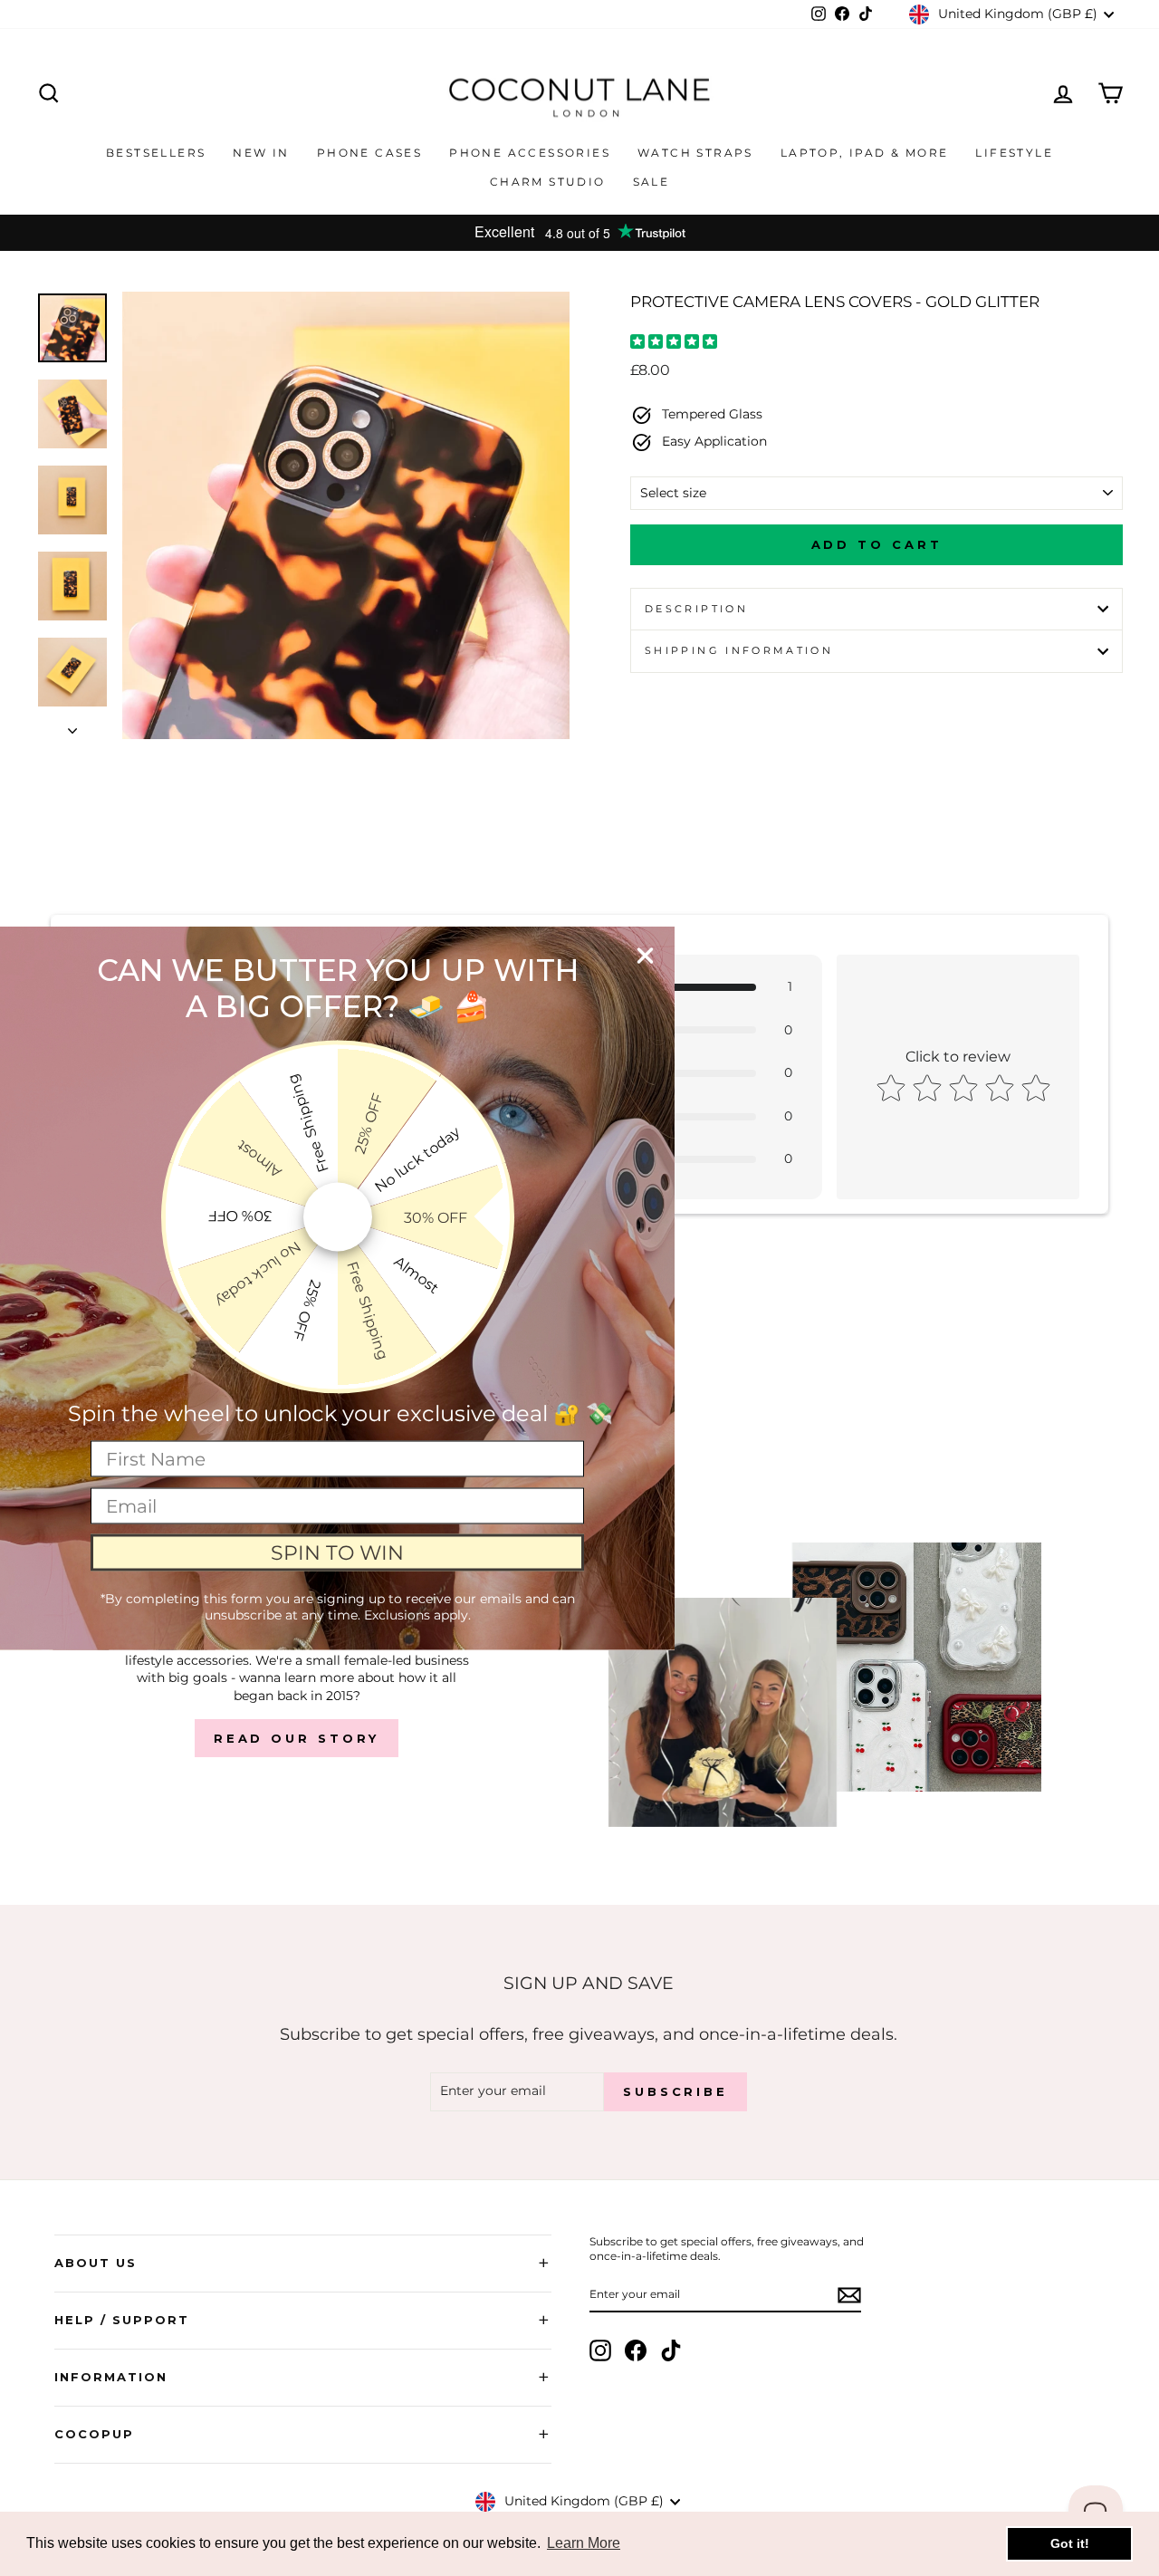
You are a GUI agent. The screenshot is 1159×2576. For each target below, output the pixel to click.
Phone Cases (369, 153)
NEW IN (261, 153)
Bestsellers (156, 153)
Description (696, 609)
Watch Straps (695, 153)
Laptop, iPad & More (865, 153)
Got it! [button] (1070, 2543)
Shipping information (739, 650)
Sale (651, 182)
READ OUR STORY (297, 1738)
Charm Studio (548, 182)
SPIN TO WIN (337, 1552)
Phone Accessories (530, 153)
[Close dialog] (645, 956)
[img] (674, 344)
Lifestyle (1014, 153)
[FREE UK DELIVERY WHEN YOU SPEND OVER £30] (579, 233)
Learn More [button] (584, 2543)
